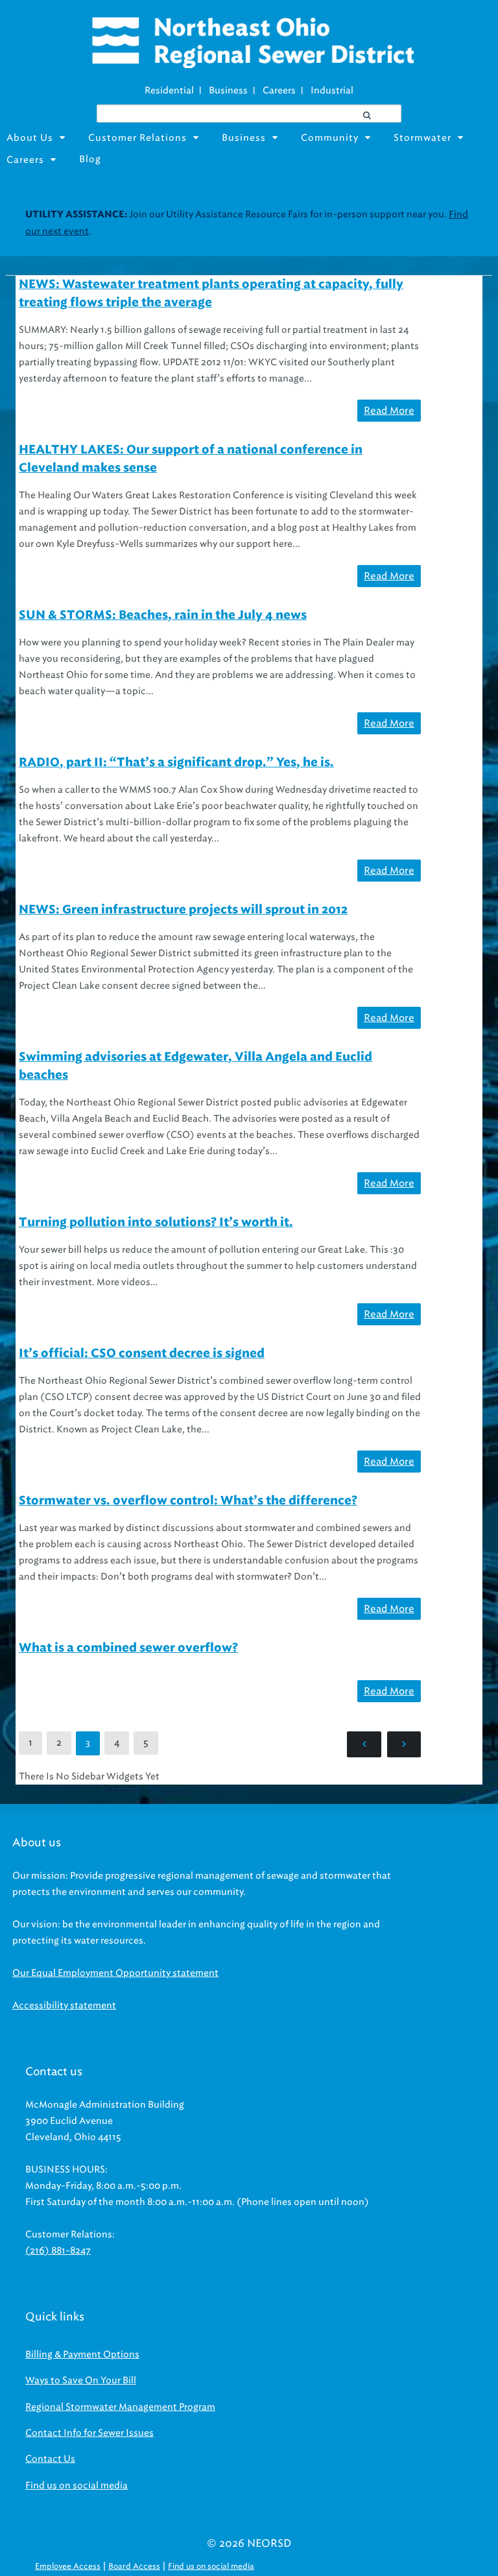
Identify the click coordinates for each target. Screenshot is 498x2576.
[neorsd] (252, 65)
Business (228, 90)
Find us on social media (77, 2486)
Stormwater (422, 138)
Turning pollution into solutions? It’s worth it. (156, 1223)
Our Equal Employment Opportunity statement (115, 1973)
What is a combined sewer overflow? (128, 1648)
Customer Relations (137, 138)
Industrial (332, 90)
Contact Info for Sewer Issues (89, 2433)
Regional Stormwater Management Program (120, 2407)
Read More (389, 411)
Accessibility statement (64, 2005)
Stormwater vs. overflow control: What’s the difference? (188, 1501)
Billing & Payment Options (82, 2354)
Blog (90, 159)
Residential (169, 90)
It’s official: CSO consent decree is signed (142, 1354)
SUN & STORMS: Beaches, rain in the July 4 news (163, 616)
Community (330, 138)
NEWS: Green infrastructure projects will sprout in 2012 (183, 910)
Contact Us (50, 2459)
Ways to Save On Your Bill (81, 2380)
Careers (279, 90)
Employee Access (68, 2566)
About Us (30, 138)
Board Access (134, 2566)
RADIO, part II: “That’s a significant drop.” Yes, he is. (176, 763)
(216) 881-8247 (58, 2251)
